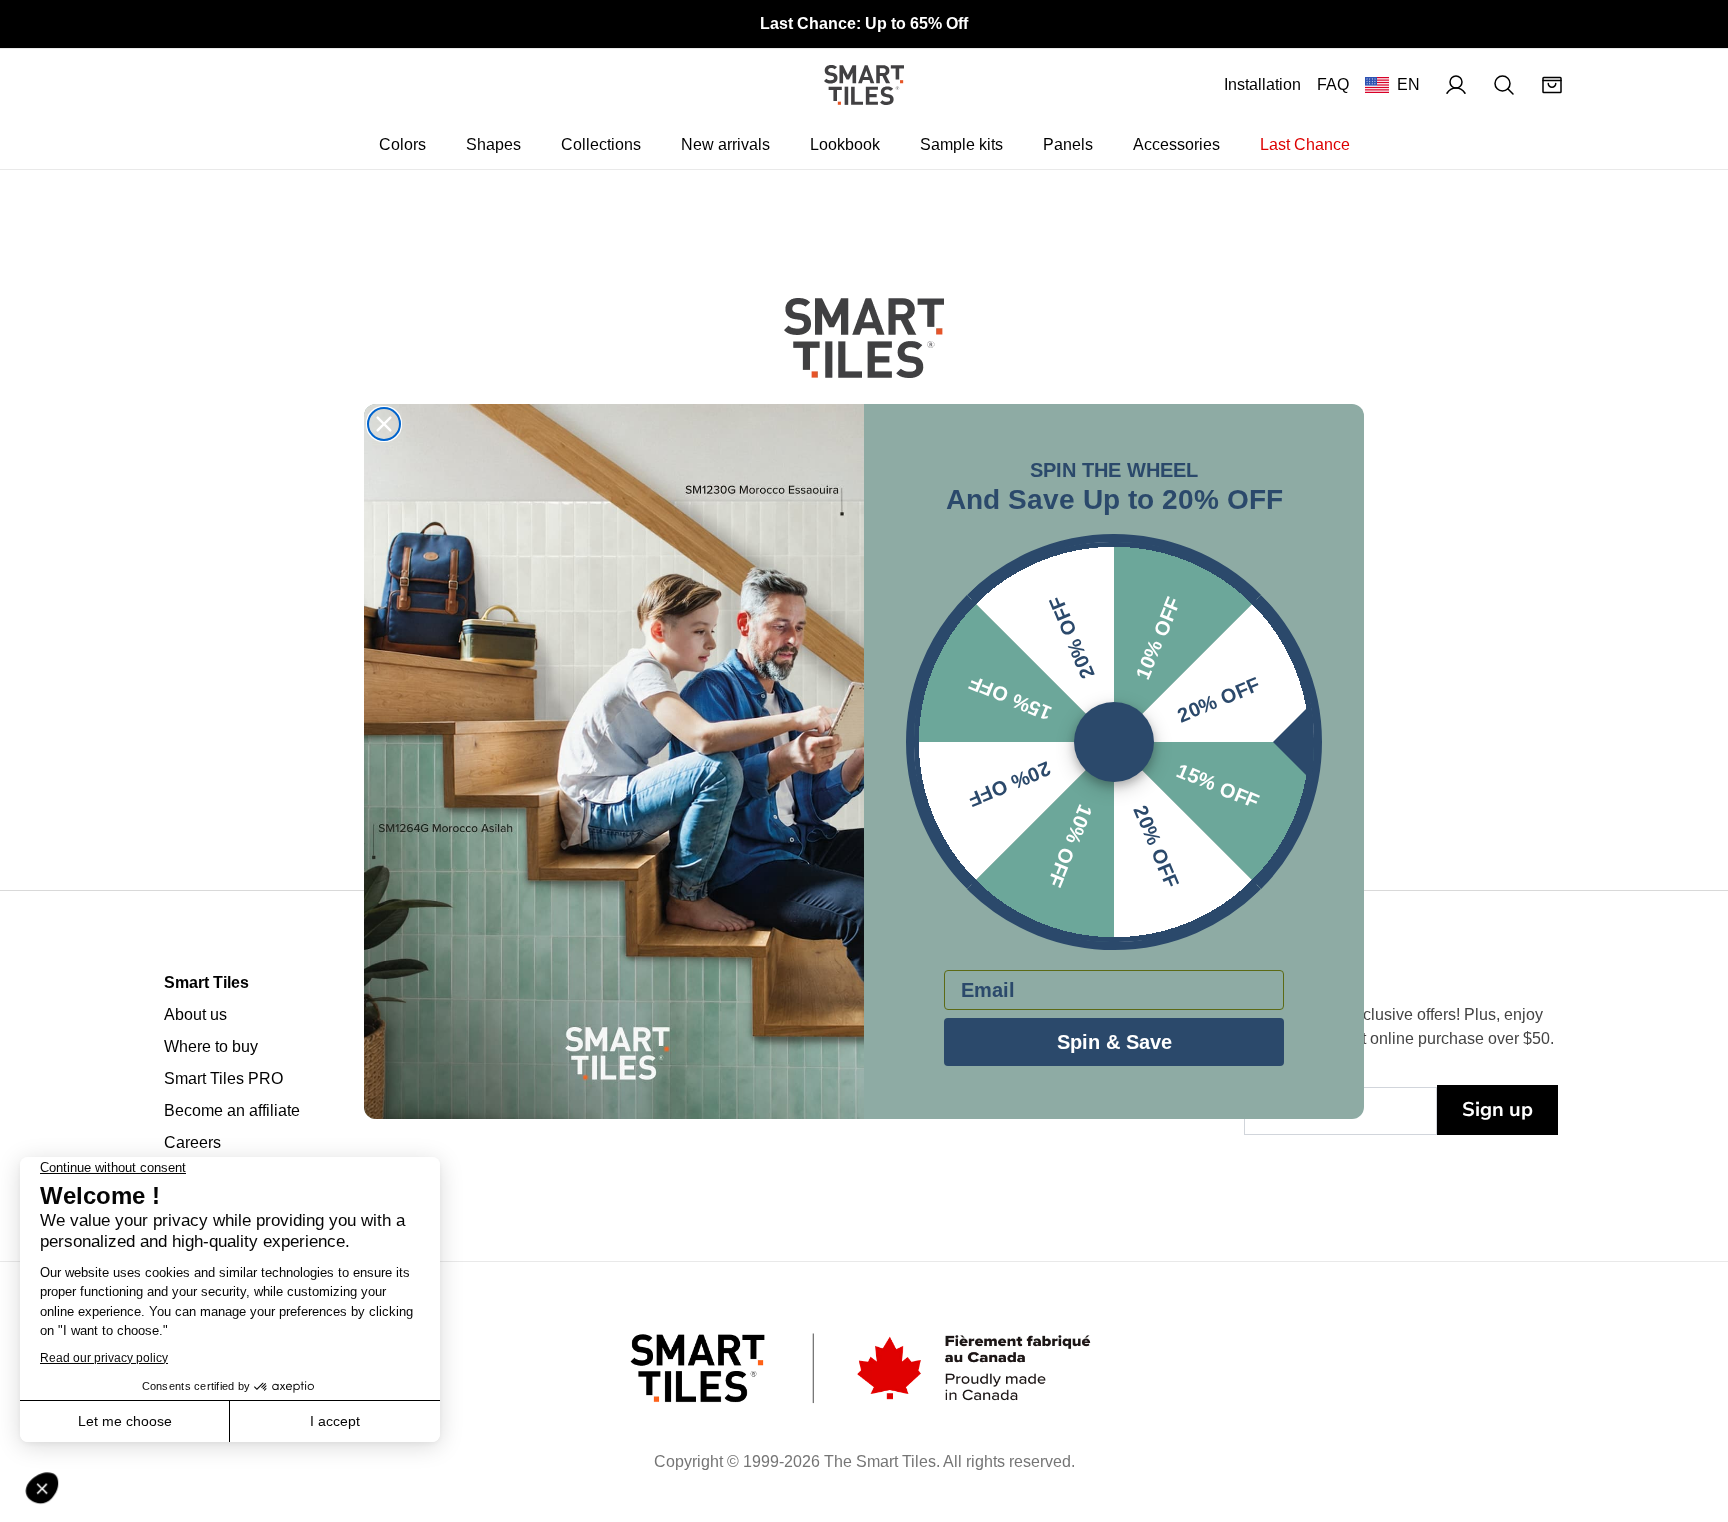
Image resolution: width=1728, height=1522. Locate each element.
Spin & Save (1114, 1042)
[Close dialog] (384, 424)
